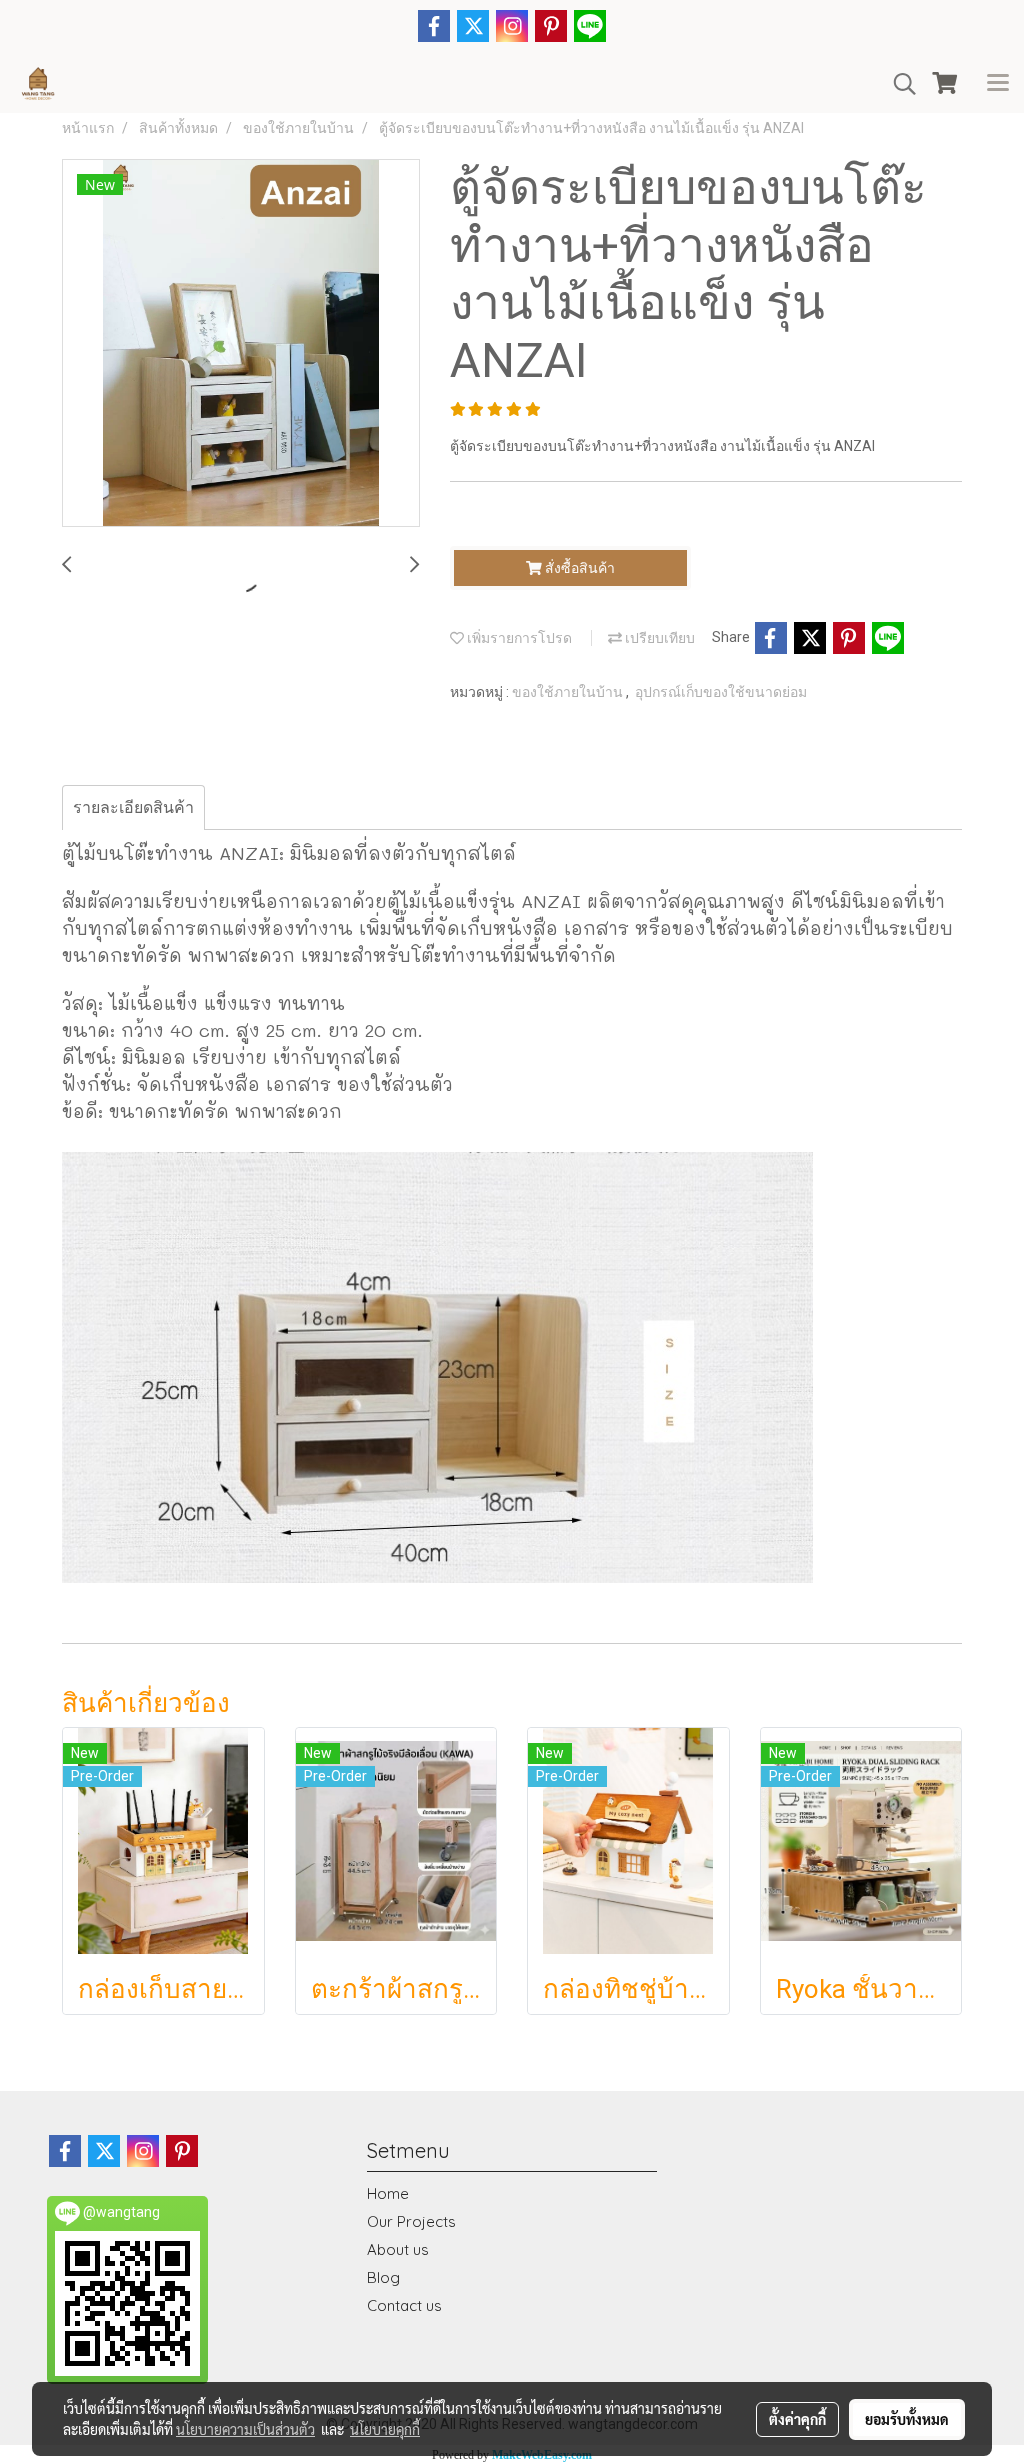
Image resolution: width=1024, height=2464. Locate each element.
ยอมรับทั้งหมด (907, 2419)
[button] (898, 84)
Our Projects (411, 2221)
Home (388, 2193)
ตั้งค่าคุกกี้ (797, 2419)
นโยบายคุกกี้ (385, 2429)
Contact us (404, 2305)
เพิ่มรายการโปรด (518, 638)
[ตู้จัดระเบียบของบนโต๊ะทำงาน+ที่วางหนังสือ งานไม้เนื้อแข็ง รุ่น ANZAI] (241, 344)
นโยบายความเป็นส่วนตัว (245, 2429)
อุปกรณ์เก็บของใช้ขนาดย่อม (721, 692)
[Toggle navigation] (998, 84)
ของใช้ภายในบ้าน (569, 692)
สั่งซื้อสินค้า (578, 568)
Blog (383, 2277)
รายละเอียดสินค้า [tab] (133, 807)
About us (398, 2249)
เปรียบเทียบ (658, 638)
